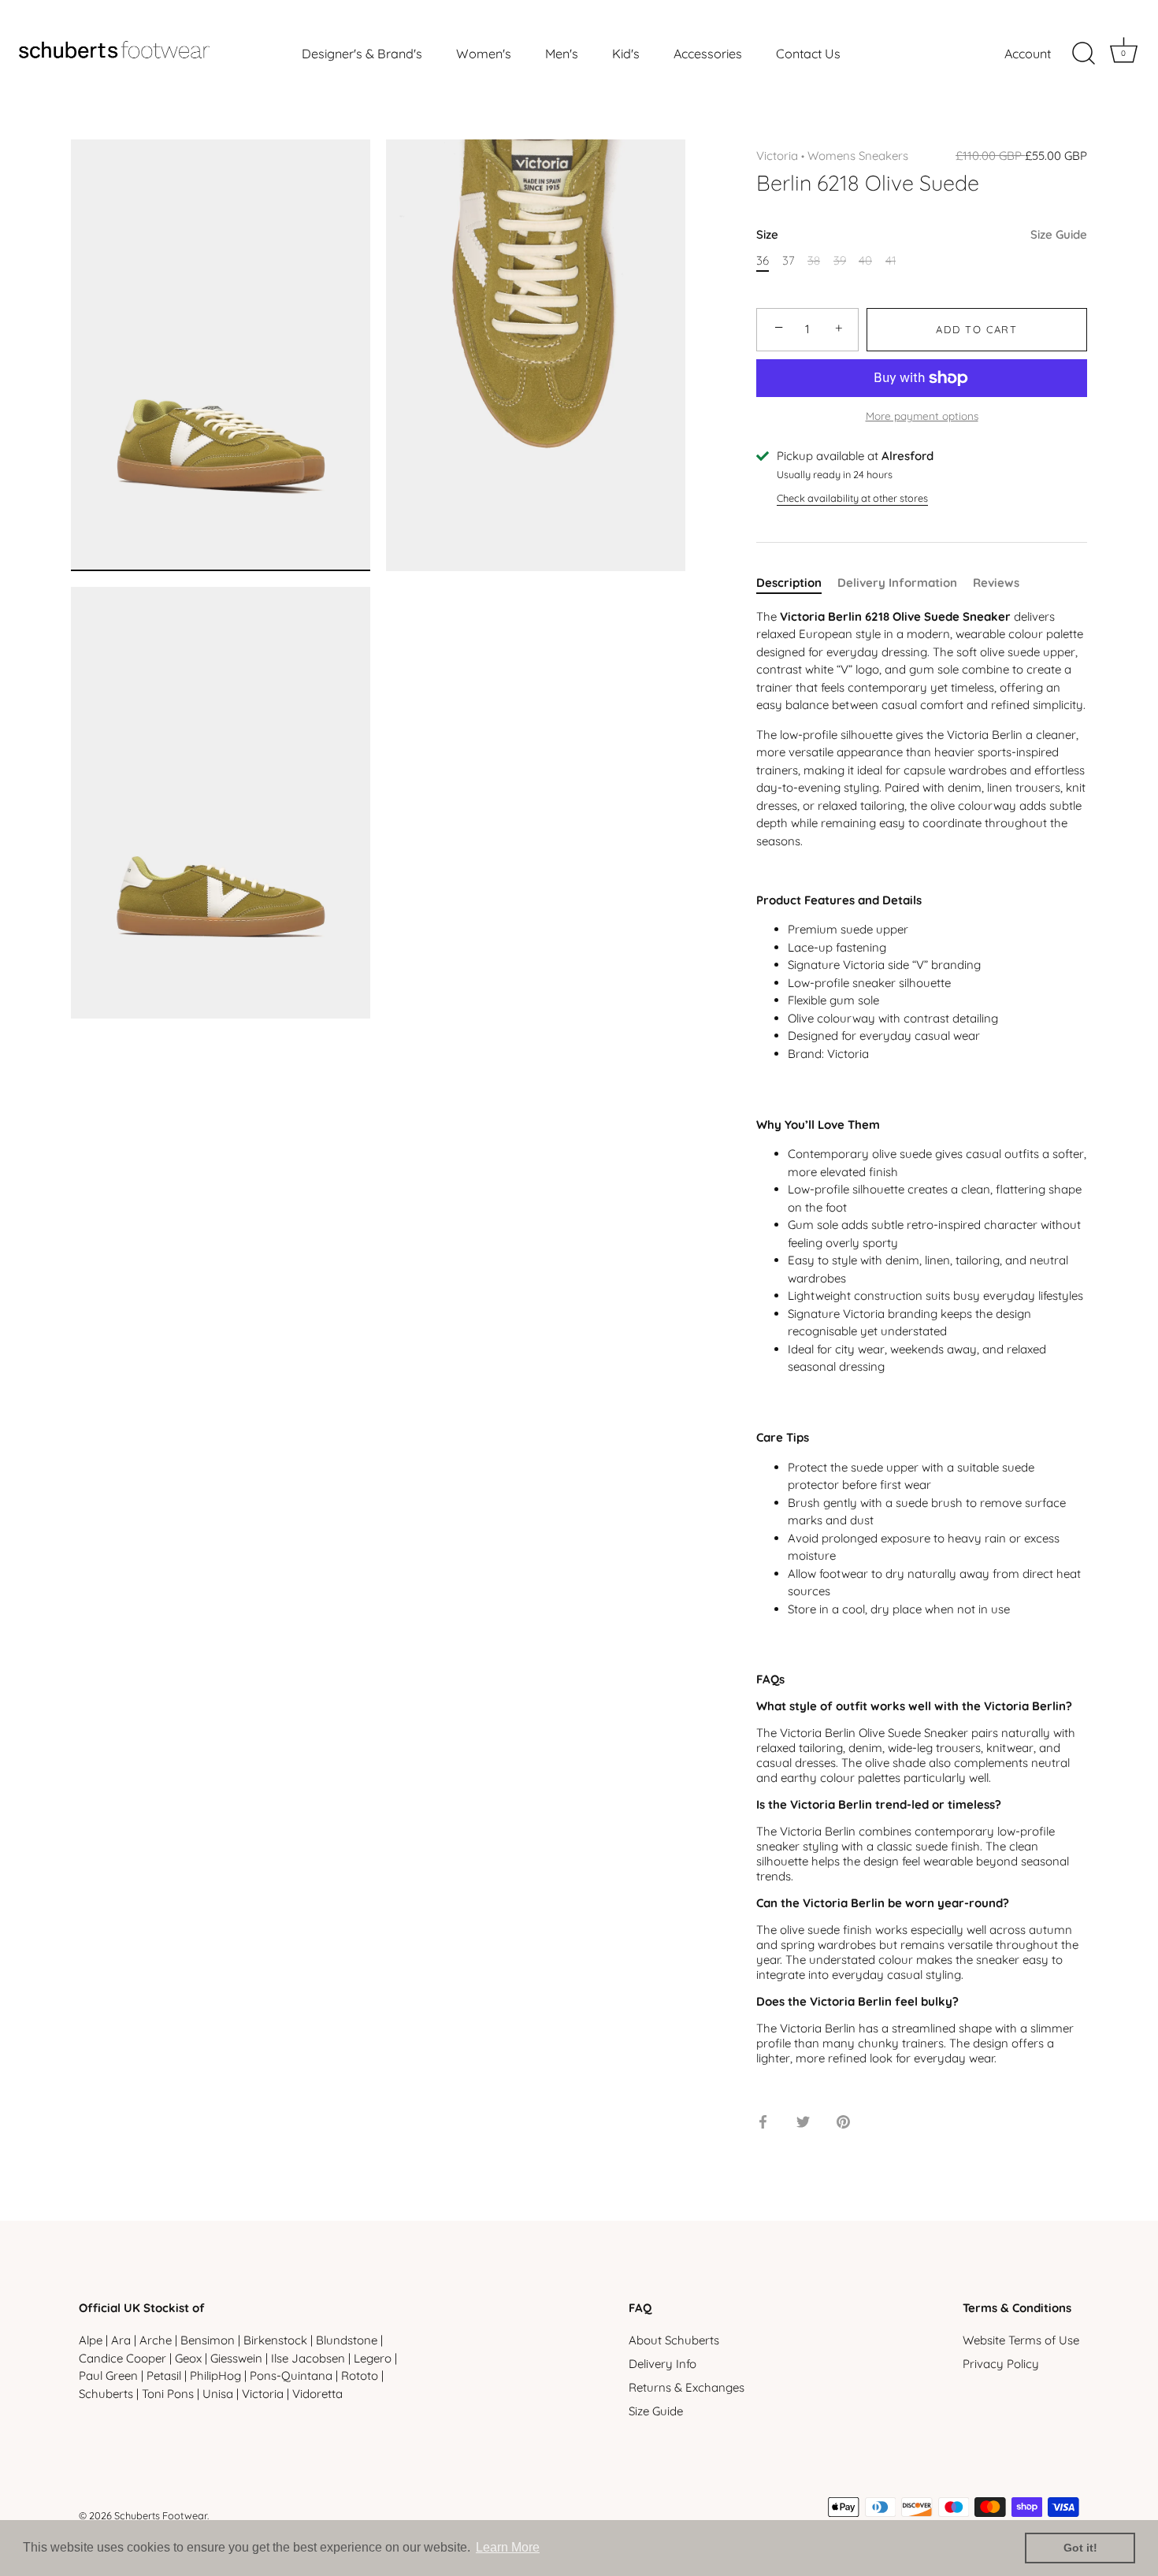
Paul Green (108, 2376)
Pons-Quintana (291, 2376)
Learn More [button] (508, 2547)
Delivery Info (663, 2364)
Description (789, 583)
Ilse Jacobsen (308, 2358)
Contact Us (808, 54)
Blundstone (347, 2340)
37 (789, 261)
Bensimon (208, 2340)
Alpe (91, 2340)
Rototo (360, 2376)
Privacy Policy (1001, 2364)
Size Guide (1059, 234)
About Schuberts (674, 2340)
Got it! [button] (1080, 2548)
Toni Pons (168, 2394)
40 (865, 261)
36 (763, 261)
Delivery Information (897, 583)
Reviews (996, 583)
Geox (188, 2358)
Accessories (708, 54)
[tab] (797, 583)
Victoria (777, 156)
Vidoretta (317, 2394)
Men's (562, 54)
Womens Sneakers (858, 156)
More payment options (922, 416)
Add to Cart (977, 329)
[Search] (1083, 54)
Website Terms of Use (1021, 2340)
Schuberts (106, 2394)
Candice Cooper (122, 2358)
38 (814, 261)
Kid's (626, 54)
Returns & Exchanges (687, 2387)
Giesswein (236, 2358)
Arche (156, 2340)
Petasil (164, 2376)
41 (891, 261)
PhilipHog (215, 2376)
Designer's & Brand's (362, 54)
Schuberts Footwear (161, 2515)
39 (840, 261)
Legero (373, 2358)
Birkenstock (275, 2340)
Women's (484, 54)
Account (1028, 54)
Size (922, 235)
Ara (121, 2340)
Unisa (218, 2394)
